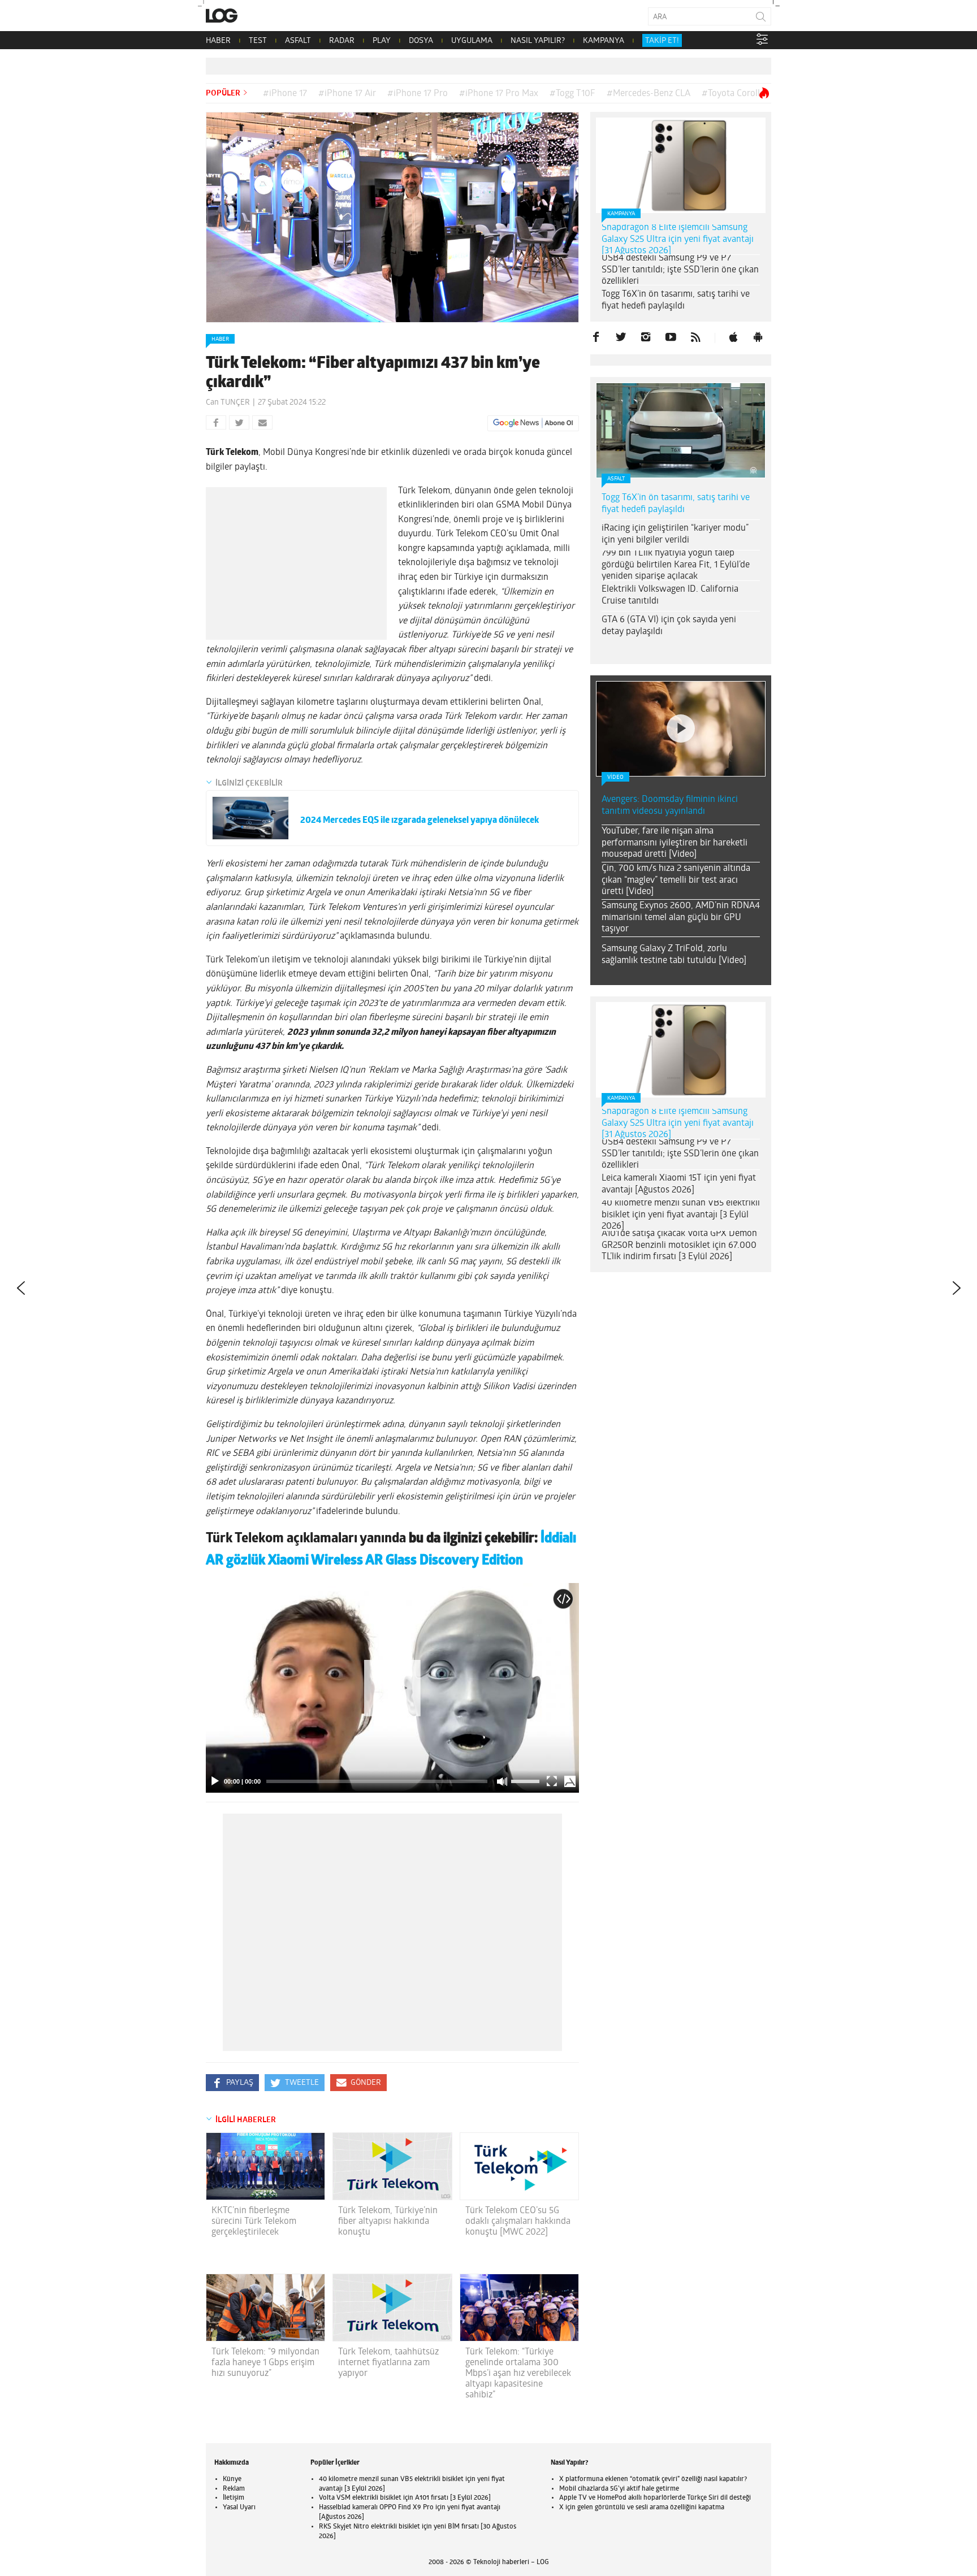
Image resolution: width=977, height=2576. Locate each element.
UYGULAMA (472, 41)
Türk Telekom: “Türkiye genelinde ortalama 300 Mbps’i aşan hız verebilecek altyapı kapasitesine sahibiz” (518, 2374)
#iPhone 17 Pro (418, 94)
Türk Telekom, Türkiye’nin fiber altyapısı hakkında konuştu (388, 2222)
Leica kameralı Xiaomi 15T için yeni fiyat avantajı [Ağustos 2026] (679, 1184)
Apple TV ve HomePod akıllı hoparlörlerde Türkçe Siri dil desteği (655, 2498)
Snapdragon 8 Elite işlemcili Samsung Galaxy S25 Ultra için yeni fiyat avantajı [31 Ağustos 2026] (678, 240)
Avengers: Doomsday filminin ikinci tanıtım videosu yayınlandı (670, 806)
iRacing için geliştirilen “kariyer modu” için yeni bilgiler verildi (675, 534)
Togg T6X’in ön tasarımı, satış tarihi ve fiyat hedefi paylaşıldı (676, 300)
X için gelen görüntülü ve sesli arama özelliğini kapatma (642, 2508)
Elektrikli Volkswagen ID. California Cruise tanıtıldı (670, 595)
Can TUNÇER (228, 403)
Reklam (234, 2489)
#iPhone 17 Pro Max (499, 94)
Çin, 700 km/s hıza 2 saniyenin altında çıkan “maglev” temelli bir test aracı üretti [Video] (676, 881)
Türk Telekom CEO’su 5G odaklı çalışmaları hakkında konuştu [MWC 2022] (518, 2222)
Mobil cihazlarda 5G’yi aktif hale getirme (619, 2489)
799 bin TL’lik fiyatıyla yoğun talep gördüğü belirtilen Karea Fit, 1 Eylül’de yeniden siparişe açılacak (676, 565)
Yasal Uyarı (239, 2508)
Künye (232, 2479)
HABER (218, 41)
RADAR (342, 41)
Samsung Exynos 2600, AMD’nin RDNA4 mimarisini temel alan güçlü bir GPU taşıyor (681, 918)
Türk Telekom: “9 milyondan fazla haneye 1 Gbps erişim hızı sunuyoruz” (265, 2363)
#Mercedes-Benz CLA (649, 94)
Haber (220, 339)
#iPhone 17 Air (347, 94)
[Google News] (533, 423)
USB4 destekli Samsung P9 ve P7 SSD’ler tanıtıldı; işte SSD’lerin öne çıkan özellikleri (680, 270)
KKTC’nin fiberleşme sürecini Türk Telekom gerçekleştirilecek (254, 2222)
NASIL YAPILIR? (538, 41)
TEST (258, 41)
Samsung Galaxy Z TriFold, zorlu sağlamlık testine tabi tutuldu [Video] (674, 955)
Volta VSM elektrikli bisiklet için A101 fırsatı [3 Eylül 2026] (405, 2498)
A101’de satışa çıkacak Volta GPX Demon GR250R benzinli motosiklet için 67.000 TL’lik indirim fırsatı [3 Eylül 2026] (679, 1246)
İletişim (234, 2498)
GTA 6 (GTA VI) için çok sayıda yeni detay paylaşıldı (669, 626)
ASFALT (298, 41)
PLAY (382, 41)
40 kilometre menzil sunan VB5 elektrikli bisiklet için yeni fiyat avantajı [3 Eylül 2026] (681, 1215)
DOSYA (421, 41)
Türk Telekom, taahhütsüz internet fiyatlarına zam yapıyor (388, 2363)
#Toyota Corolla (733, 94)
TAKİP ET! (662, 41)
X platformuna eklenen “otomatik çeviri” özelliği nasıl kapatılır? (653, 2479)
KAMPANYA (604, 41)
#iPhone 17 (285, 94)
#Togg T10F (572, 94)
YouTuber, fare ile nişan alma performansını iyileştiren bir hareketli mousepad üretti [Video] (675, 843)
